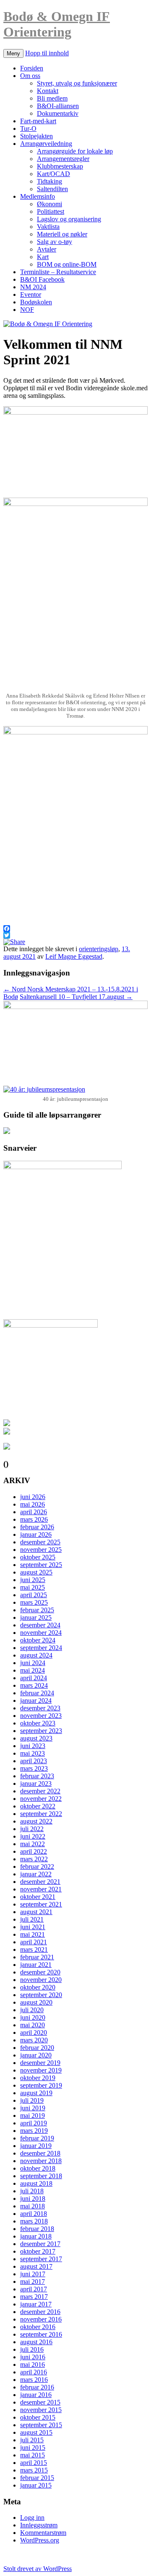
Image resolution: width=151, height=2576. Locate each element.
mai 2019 (33, 2116)
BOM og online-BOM (67, 264)
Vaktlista (48, 227)
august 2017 (36, 2266)
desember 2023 (40, 1708)
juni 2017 (33, 2274)
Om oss (30, 76)
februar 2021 (37, 1957)
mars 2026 (34, 1519)
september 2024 (41, 1648)
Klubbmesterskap (60, 166)
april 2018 (34, 2214)
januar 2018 (36, 2236)
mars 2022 (34, 1859)
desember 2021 (40, 1882)
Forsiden (32, 68)
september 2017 (41, 2259)
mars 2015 (34, 2470)
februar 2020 (37, 2048)
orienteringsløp (99, 949)
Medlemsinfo (38, 196)
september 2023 (41, 1731)
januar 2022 (36, 1874)
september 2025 (41, 1565)
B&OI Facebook (42, 279)
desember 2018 (40, 2153)
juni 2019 (33, 2108)
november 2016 (41, 2319)
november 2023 (41, 1716)
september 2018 (41, 2176)
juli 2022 (32, 1829)
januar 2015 (36, 2485)
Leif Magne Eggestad (74, 956)
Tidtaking (49, 181)
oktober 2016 (38, 2327)
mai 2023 (33, 1753)
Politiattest (51, 211)
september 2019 (41, 2085)
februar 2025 (37, 1610)
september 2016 (41, 2334)
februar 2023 (37, 1776)
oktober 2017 (38, 2251)
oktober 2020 (38, 1987)
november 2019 (41, 2070)
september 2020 (41, 1995)
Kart (43, 257)
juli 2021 (32, 1919)
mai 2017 (33, 2282)
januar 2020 (36, 2055)
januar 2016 (36, 2395)
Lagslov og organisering (69, 219)
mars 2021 (34, 1950)
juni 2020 (33, 2017)
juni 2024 (33, 1663)
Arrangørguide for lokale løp (75, 151)
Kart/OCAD (53, 174)
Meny (13, 53)
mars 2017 (34, 2297)
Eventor (31, 294)
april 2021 (34, 1942)
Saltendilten (52, 189)
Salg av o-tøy (55, 242)
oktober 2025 (38, 1557)
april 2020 (34, 2033)
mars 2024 (34, 1685)
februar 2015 (37, 2478)
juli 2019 (32, 2100)
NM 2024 (33, 287)
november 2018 (41, 2161)
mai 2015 (33, 2455)
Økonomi (49, 204)
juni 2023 (33, 1746)
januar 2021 (36, 1965)
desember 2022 (40, 1791)
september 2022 (41, 1814)
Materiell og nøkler (62, 234)
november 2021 (41, 1889)
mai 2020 (33, 2025)
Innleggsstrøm (39, 2525)
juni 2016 (33, 2357)
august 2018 (36, 2183)
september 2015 (41, 2425)
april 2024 (34, 1678)
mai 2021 (33, 1934)
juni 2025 (33, 1580)
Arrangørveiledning (46, 144)
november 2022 (41, 1799)
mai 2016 (33, 2365)
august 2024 (36, 1655)
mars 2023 (34, 1768)
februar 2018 (37, 2229)
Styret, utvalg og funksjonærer (77, 83)
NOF (27, 310)
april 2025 (34, 1595)
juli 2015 (32, 2440)
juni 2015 (33, 2448)
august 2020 (36, 2002)
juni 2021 (33, 1927)
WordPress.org (40, 2540)
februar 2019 (37, 2138)
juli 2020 (32, 2010)
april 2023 (34, 1761)
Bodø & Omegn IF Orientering (57, 24)
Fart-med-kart (38, 121)
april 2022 (34, 1851)
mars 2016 (34, 2380)
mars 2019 (34, 2131)
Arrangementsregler (63, 159)
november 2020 (41, 1980)
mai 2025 (33, 1587)
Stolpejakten (36, 136)
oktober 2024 (38, 1640)
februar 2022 (37, 1866)
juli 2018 (32, 2191)
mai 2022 (33, 1844)
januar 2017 (36, 2304)
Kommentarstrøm (43, 2533)
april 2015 (34, 2463)
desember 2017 (40, 2244)
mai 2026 (33, 1504)
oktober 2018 (38, 2168)
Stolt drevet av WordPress (38, 2569)
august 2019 (36, 2093)
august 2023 (36, 1738)
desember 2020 (40, 1972)
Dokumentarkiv (58, 113)
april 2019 (34, 2123)
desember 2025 (40, 1542)
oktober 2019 (38, 2078)
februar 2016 (37, 2387)
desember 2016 (40, 2312)
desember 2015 (40, 2402)
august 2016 (36, 2342)
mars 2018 (34, 2221)
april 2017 (34, 2289)
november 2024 (41, 1633)
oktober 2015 (38, 2417)
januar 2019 (36, 2146)
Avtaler (47, 249)
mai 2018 (33, 2206)
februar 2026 (37, 1527)
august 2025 (36, 1572)
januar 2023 (36, 1783)
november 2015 (41, 2410)
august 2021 (36, 1912)
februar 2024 (37, 1693)
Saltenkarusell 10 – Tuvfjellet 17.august (76, 997)
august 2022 (36, 1821)
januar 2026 (36, 1534)
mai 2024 (33, 1670)
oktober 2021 (38, 1897)
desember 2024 (40, 1625)
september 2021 (41, 1904)
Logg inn (32, 2518)
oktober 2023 (38, 1723)
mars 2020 (34, 2040)
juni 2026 (33, 1497)
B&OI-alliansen (58, 106)
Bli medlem (52, 98)
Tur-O (28, 128)
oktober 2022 (38, 1806)
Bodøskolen (36, 302)
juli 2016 (32, 2349)
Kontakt (48, 91)
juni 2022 (33, 1836)
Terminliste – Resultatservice (58, 272)
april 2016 (34, 2372)
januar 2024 (36, 1700)
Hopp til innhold (47, 53)
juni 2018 (33, 2199)
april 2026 (34, 1512)
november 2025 (41, 1550)
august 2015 (36, 2432)
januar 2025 (36, 1617)
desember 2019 (40, 2063)
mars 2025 (34, 1602)
